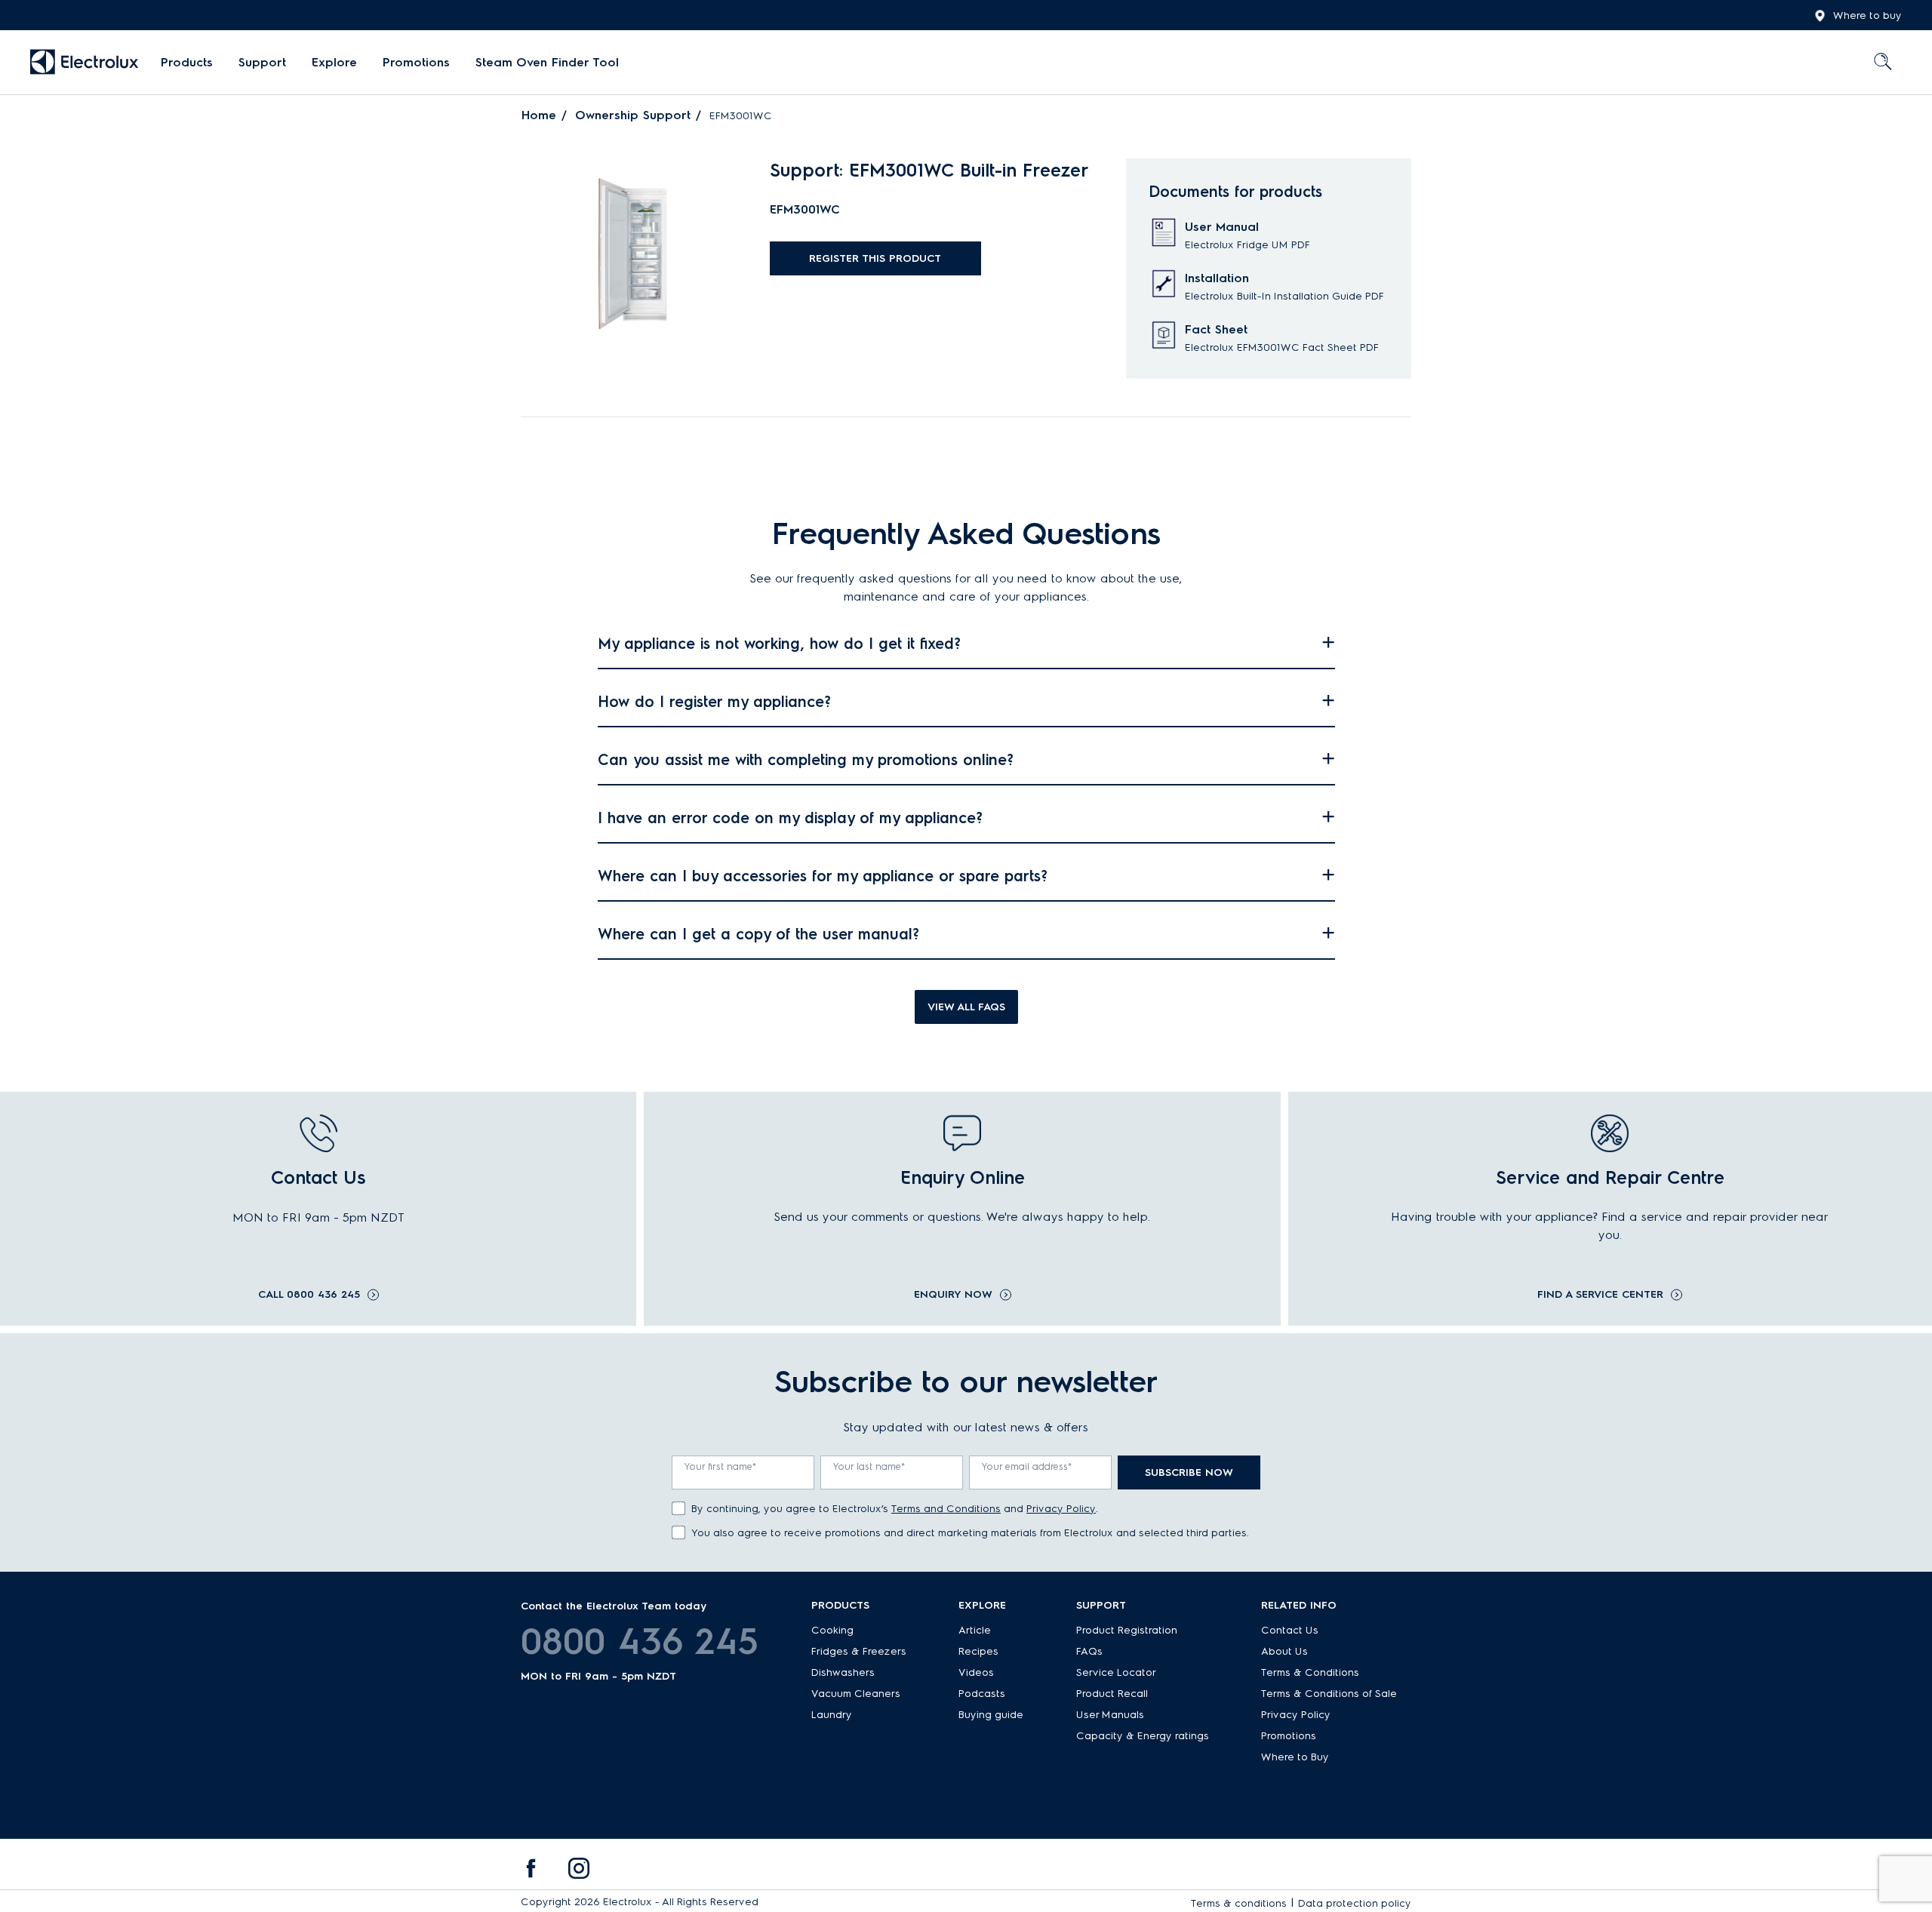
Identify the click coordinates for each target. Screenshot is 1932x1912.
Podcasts (982, 1694)
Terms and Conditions (946, 1509)
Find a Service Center (1600, 1295)
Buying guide (991, 1715)
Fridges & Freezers (859, 1651)
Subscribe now (1189, 1472)
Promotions (416, 62)
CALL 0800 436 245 (309, 1295)
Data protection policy (1355, 1903)
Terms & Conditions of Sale (1329, 1694)
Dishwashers (843, 1672)
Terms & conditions (1239, 1903)
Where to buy (1867, 15)
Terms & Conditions (1310, 1672)
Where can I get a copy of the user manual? (758, 934)
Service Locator (1116, 1672)
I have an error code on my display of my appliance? (790, 818)
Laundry (832, 1715)
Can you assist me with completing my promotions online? (806, 760)
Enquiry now (953, 1295)
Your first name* (721, 1466)
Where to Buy (1295, 1757)
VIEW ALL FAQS (966, 1007)
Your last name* (869, 1466)
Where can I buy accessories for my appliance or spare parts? (823, 876)
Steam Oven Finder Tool (547, 62)
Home (539, 115)
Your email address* (1027, 1466)
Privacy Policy (1061, 1509)
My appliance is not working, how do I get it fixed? (779, 644)
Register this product (875, 258)
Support (262, 62)
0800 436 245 (640, 1641)
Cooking (832, 1630)
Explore (334, 62)
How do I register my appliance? (714, 702)
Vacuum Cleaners (856, 1694)
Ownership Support (633, 115)
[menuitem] (187, 63)
